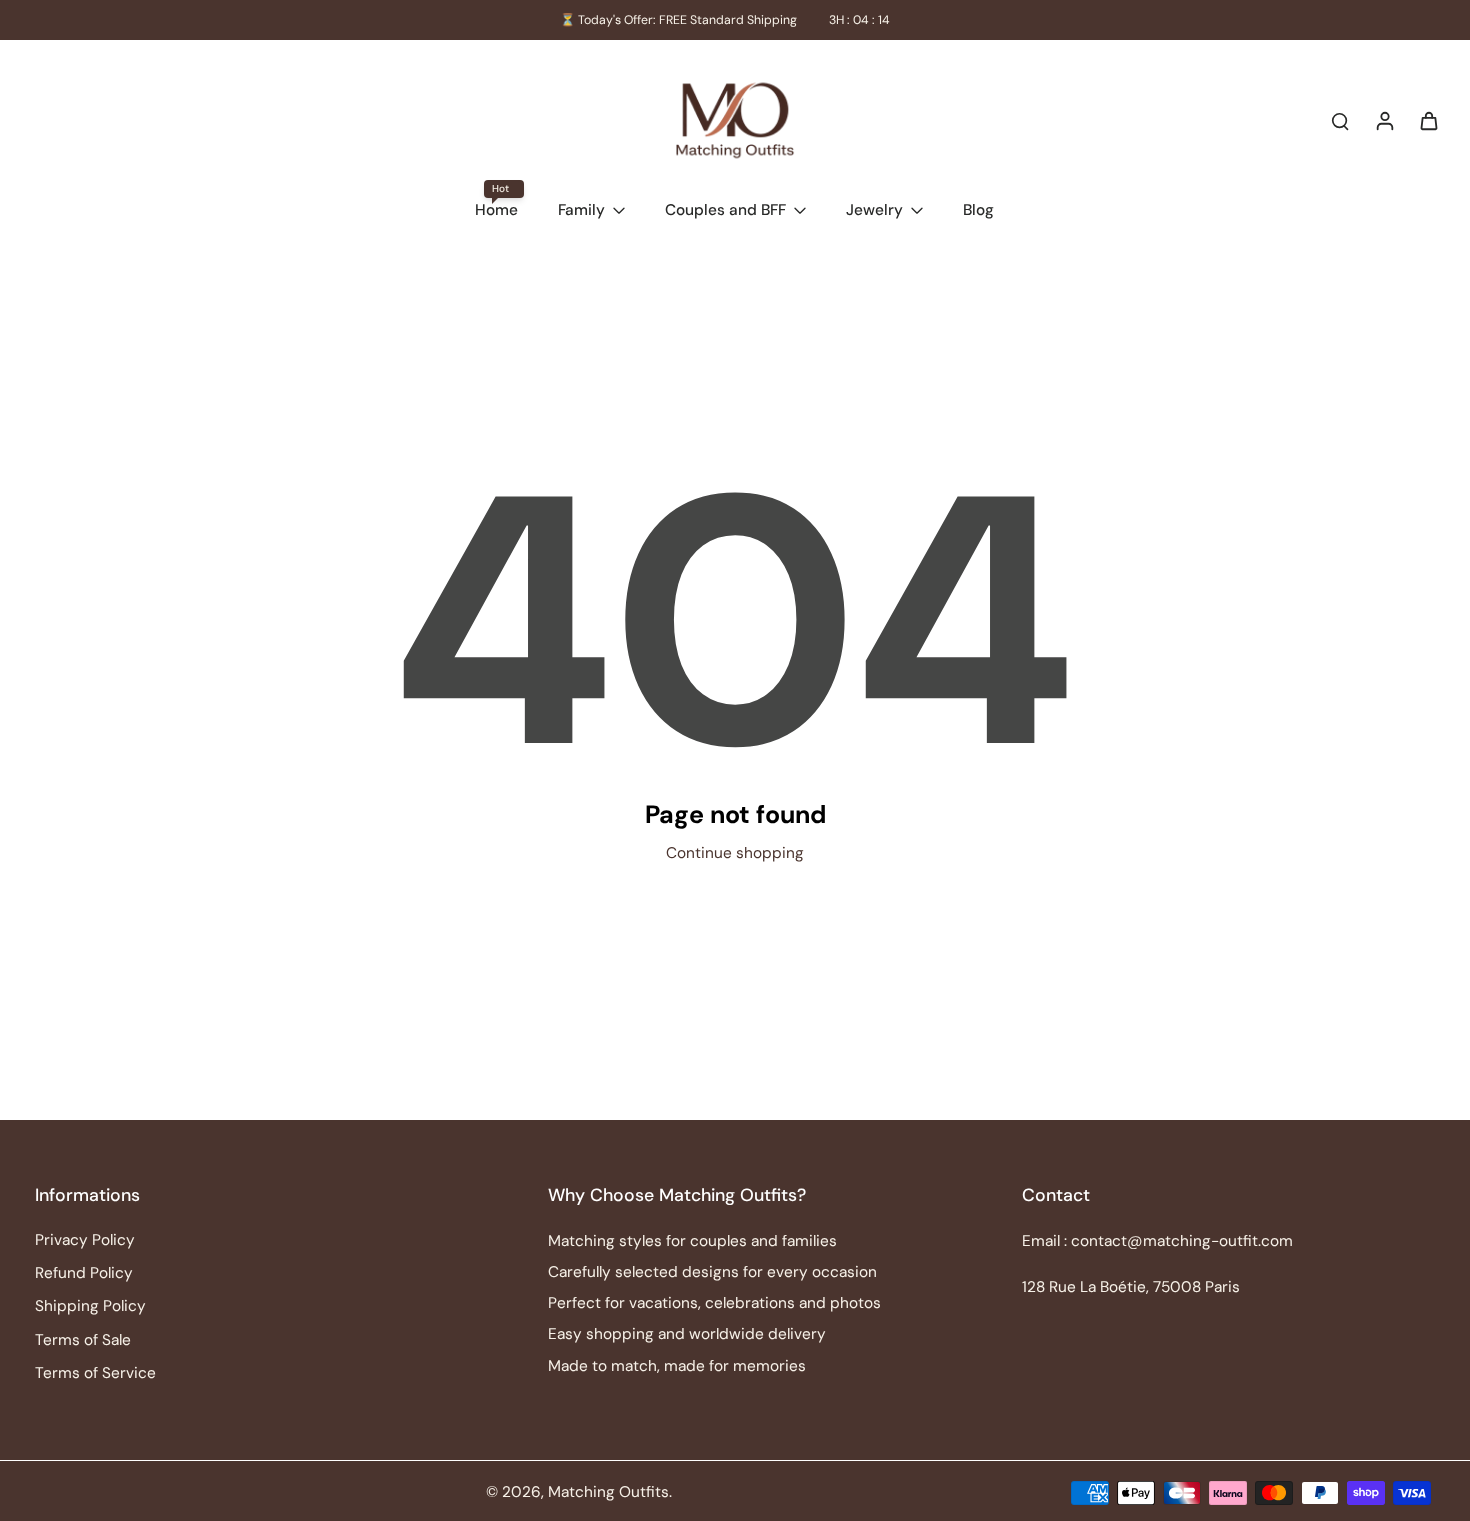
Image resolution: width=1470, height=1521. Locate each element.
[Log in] (1384, 120)
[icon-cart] (1428, 120)
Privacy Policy (85, 1240)
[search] (1340, 120)
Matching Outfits (608, 1492)
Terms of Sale (83, 1340)
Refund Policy (84, 1273)
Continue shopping (735, 853)
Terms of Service (95, 1373)
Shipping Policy (90, 1306)
